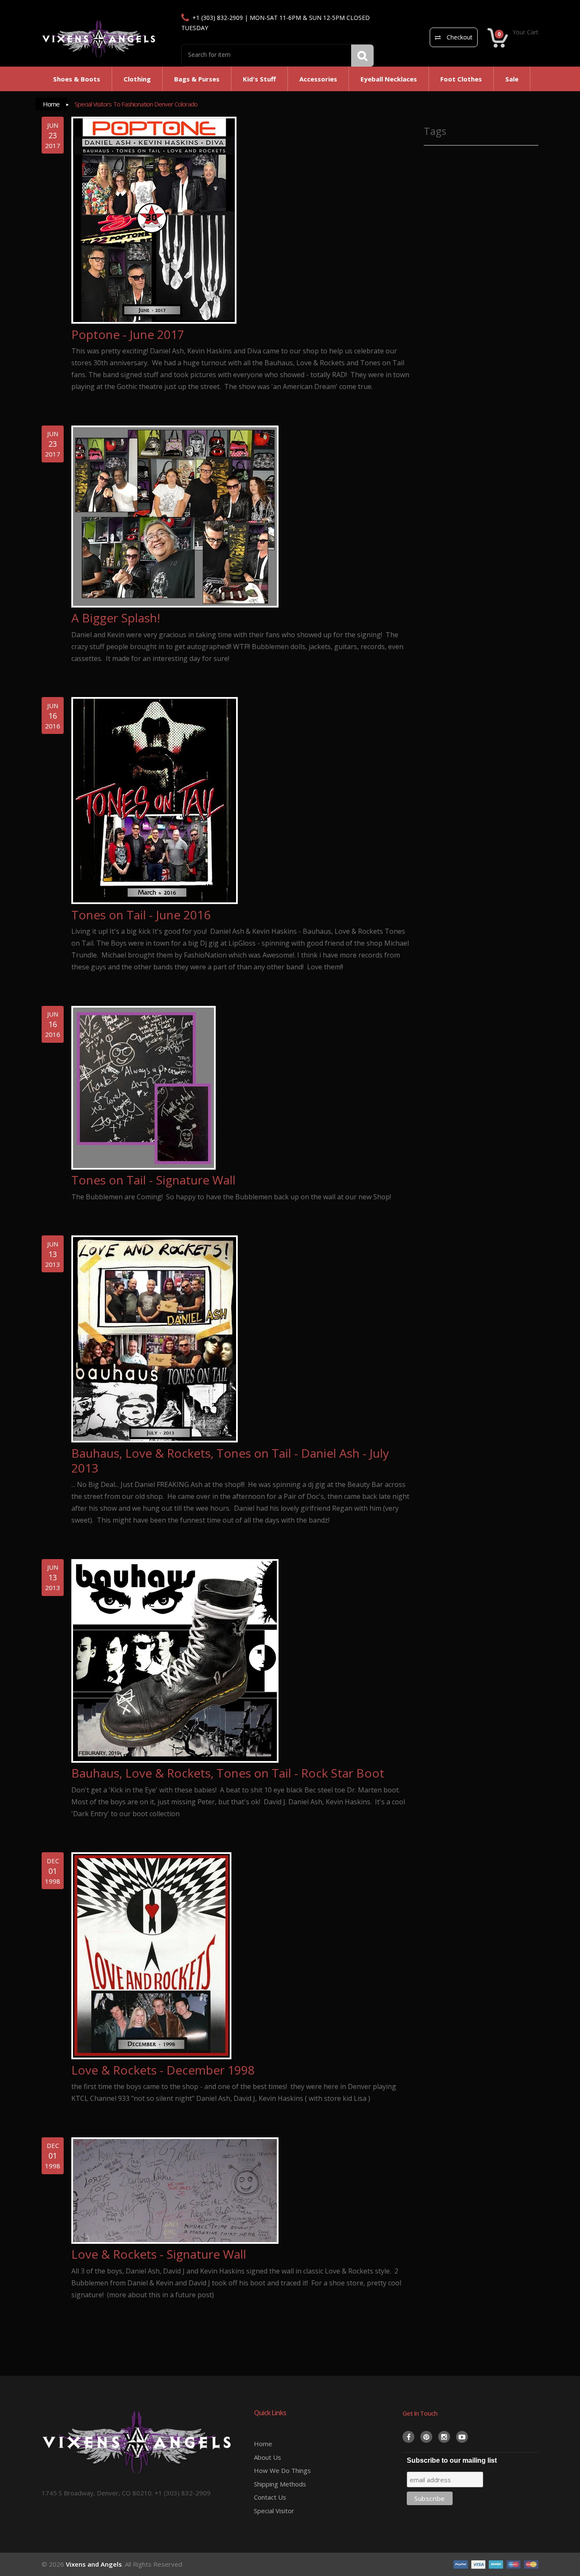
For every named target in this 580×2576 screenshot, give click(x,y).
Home (51, 104)
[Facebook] (408, 2437)
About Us (267, 2457)
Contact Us (270, 2497)
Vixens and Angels (94, 2564)
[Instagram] (444, 2437)
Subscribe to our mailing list (452, 2460)
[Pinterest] (426, 2437)
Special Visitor (274, 2511)
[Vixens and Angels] (99, 39)
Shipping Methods (280, 2484)
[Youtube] (462, 2437)
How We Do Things (282, 2470)
